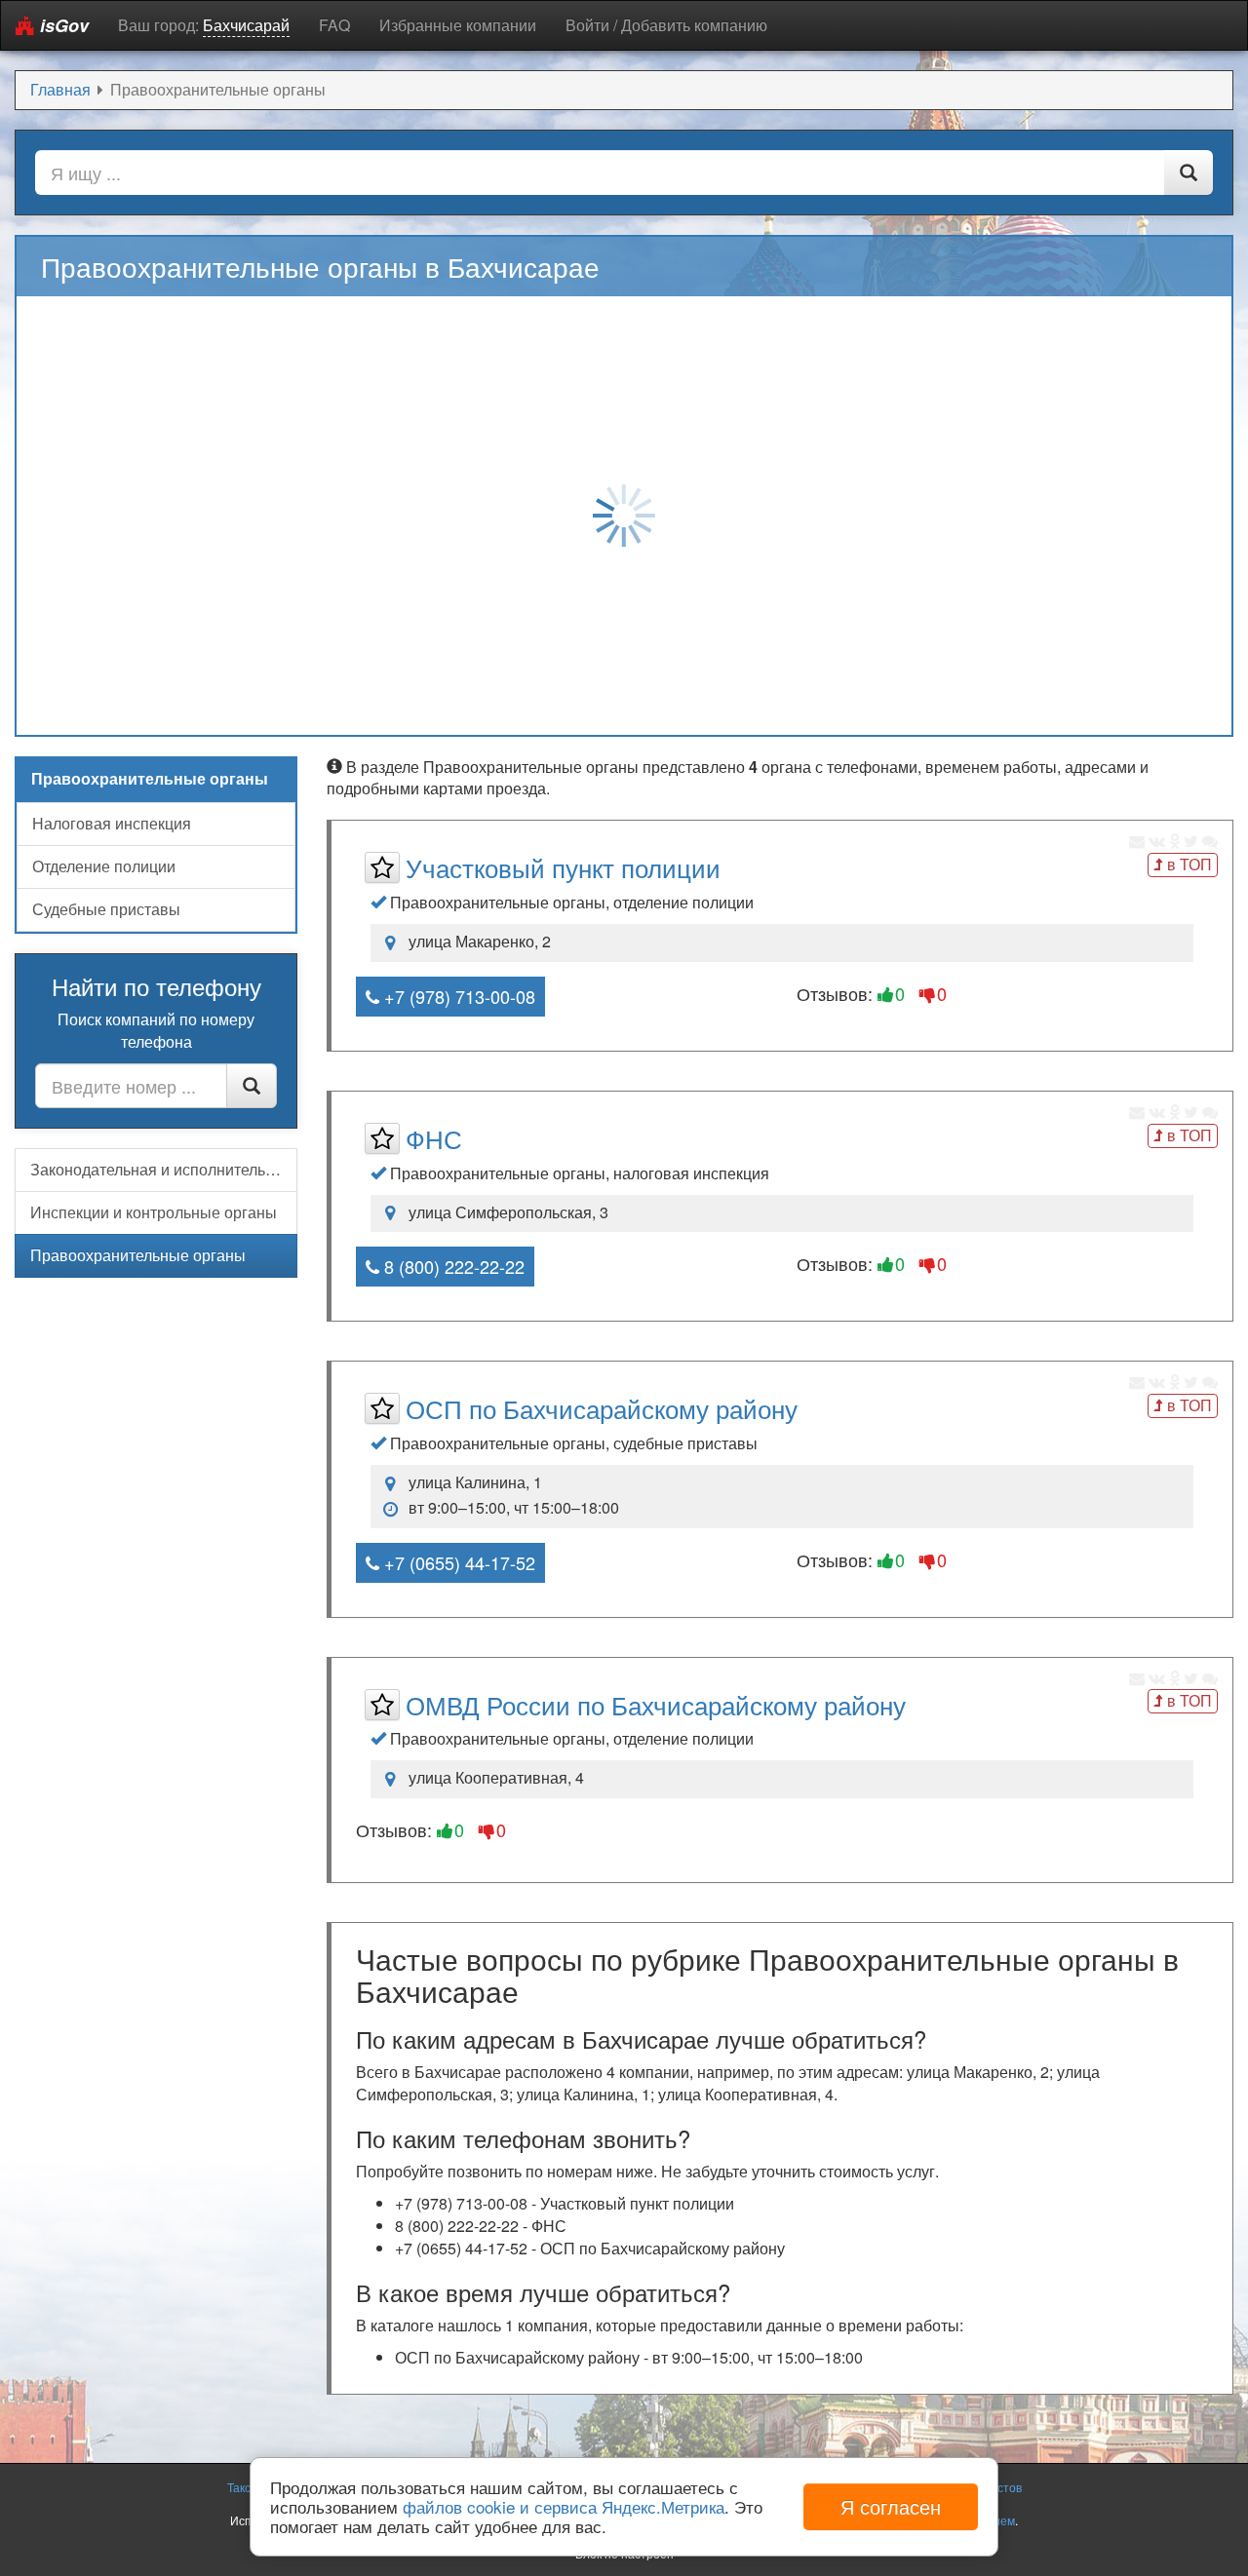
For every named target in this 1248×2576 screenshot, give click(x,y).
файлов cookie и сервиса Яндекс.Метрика (564, 2506)
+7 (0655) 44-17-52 (457, 1562)
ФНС (434, 1138)
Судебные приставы (106, 909)
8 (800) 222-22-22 (452, 1266)
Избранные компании (458, 25)
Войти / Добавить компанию (666, 25)
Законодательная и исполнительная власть (164, 1169)
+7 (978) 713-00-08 (457, 996)
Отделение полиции (104, 866)
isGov (62, 25)
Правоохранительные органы (138, 1255)
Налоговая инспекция (112, 823)
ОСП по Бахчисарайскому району (602, 1408)
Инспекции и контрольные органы (154, 1212)
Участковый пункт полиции (563, 867)
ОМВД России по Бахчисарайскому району (656, 1704)
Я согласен (891, 2506)
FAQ (334, 25)
